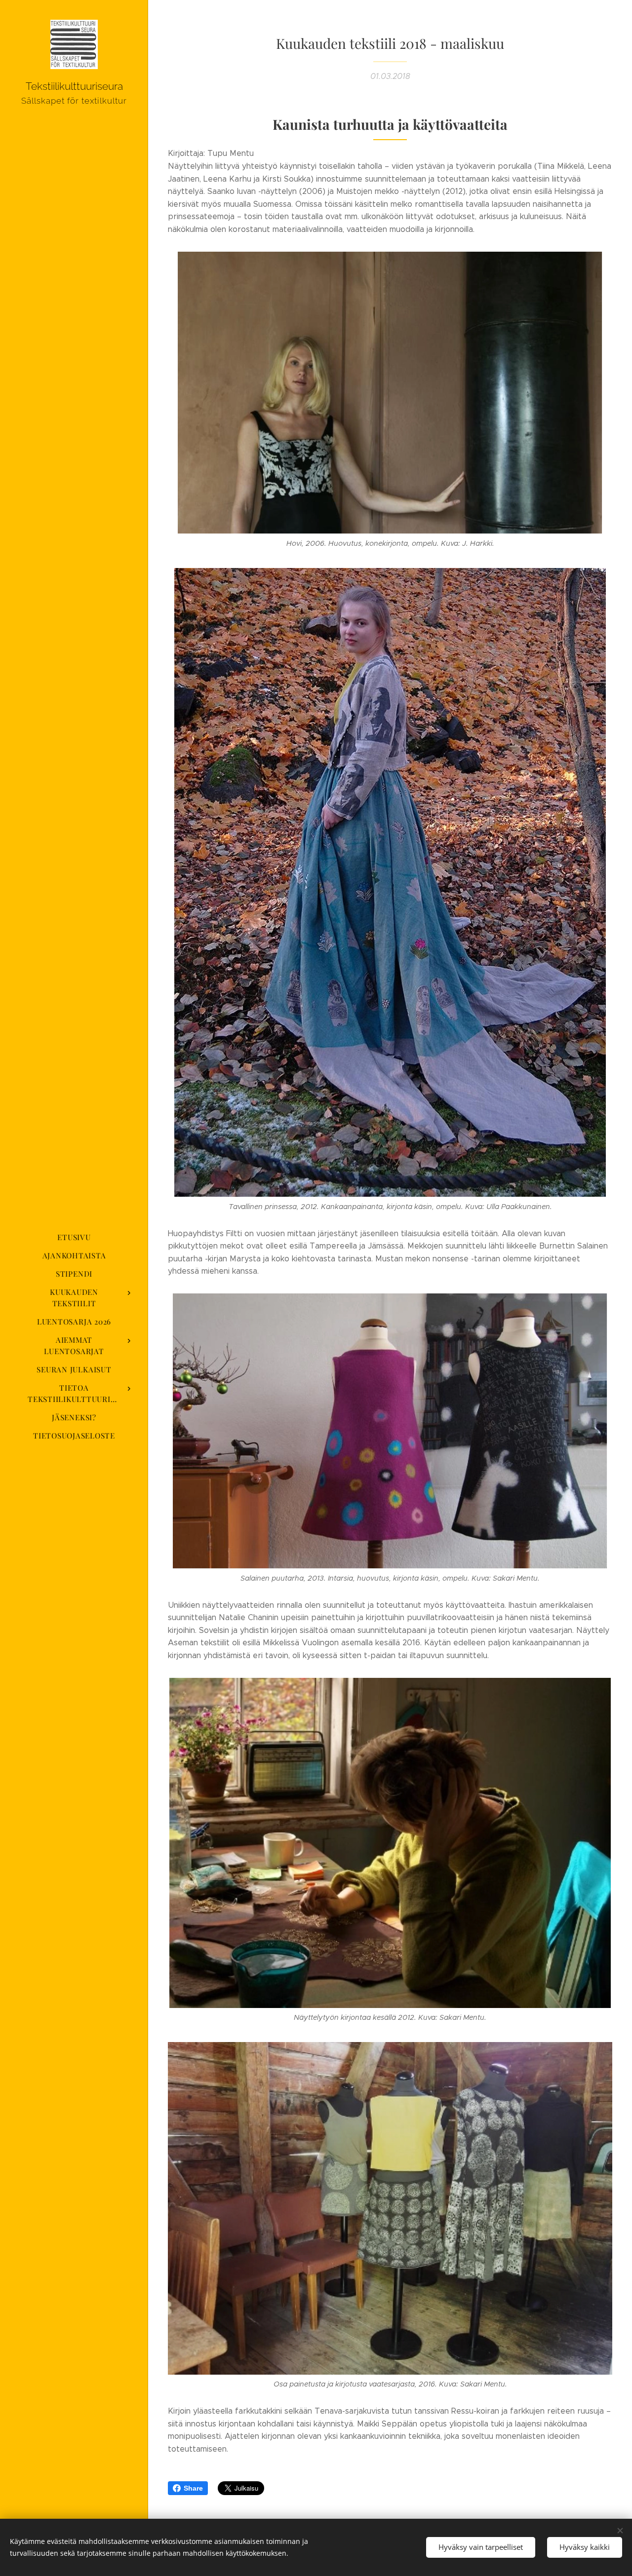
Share (193, 2488)
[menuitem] (74, 1237)
